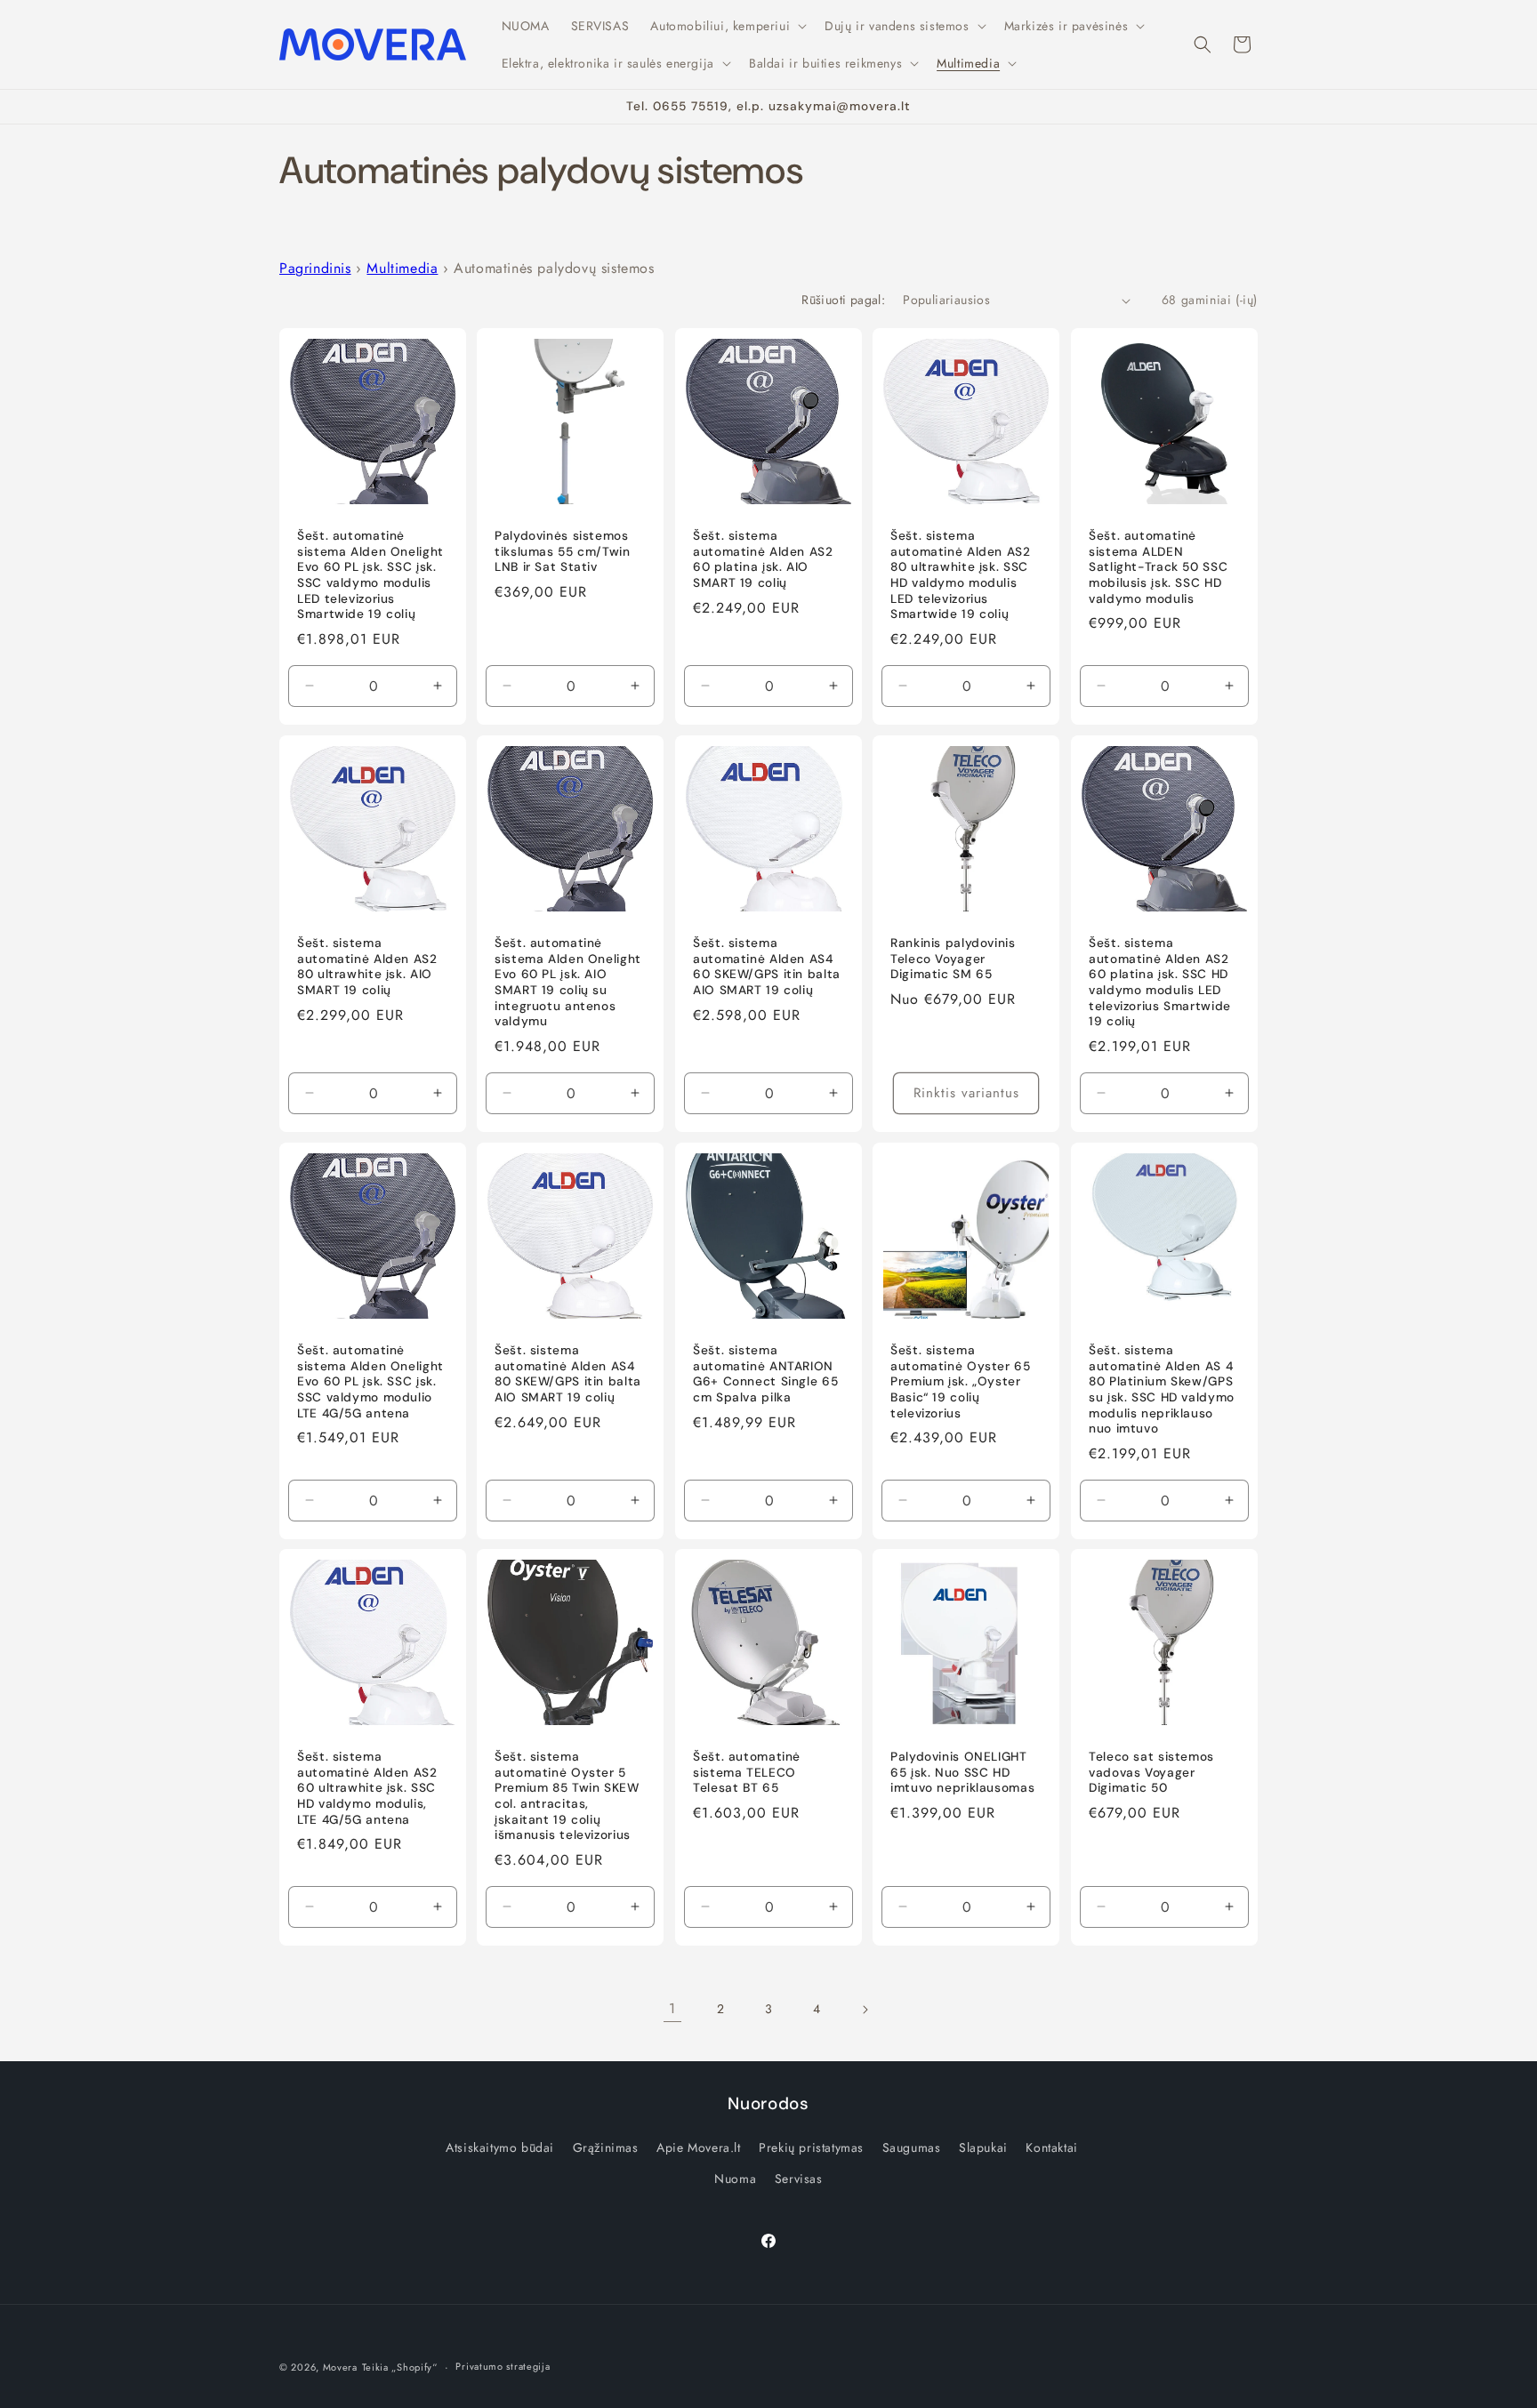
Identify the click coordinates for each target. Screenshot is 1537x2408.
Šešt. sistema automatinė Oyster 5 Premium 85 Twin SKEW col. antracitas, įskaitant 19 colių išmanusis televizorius (567, 1797)
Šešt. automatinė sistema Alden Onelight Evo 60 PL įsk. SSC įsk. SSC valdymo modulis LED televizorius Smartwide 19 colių (370, 576)
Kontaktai (1051, 2147)
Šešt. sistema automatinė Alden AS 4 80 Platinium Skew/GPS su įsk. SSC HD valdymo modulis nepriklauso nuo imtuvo (1162, 1389)
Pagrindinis (315, 268)
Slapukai (983, 2147)
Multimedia (402, 268)
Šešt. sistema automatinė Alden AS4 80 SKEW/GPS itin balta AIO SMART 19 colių (568, 1374)
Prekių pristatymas (811, 2147)
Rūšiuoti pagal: (843, 300)
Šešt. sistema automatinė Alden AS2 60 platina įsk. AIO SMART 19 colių (763, 560)
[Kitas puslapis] (865, 2010)
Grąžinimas (606, 2147)
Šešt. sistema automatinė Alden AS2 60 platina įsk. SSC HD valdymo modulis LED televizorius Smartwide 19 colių (1160, 982)
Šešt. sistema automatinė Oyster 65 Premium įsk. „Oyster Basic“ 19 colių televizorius (961, 1381)
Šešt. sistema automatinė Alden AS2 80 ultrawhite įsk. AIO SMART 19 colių (367, 967)
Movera (340, 2367)
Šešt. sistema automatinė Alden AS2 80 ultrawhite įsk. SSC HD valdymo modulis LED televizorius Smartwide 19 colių (961, 576)
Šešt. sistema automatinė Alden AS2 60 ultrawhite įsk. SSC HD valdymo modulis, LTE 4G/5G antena (367, 1789)
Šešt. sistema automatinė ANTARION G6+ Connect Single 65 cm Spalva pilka (765, 1374)
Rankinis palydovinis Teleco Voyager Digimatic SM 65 (953, 959)
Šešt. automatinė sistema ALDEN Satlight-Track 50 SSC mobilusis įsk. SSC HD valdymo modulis (1158, 568)
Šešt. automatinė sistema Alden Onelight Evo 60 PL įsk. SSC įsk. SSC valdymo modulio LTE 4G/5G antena (370, 1381)
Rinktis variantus (966, 1093)
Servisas (799, 2179)
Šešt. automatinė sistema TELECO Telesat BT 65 (747, 1773)
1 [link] (672, 2008)
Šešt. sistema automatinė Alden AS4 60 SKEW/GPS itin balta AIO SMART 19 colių (767, 967)
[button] (727, 26)
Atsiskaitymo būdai (500, 2147)
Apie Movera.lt (698, 2147)
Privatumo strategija (503, 2366)
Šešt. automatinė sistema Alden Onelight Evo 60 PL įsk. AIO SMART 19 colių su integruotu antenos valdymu (568, 982)
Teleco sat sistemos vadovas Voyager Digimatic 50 (1151, 1773)
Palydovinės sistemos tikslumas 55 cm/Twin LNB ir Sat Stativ (563, 552)
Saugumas (912, 2147)
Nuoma (735, 2179)
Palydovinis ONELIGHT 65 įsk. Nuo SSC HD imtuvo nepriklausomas (962, 1773)
